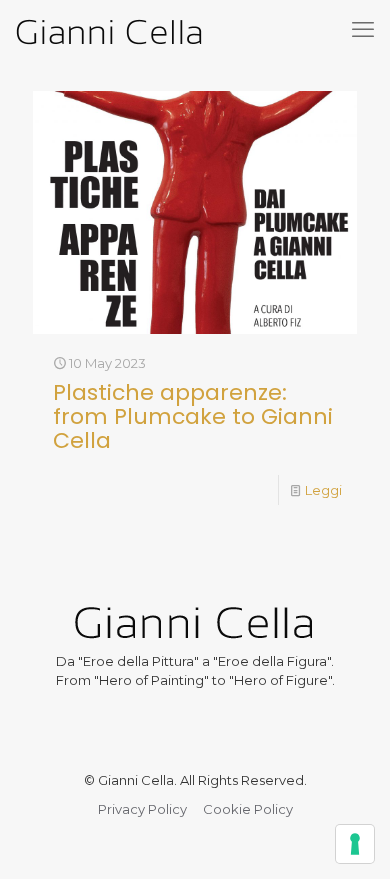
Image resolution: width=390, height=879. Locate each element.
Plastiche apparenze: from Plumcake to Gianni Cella (193, 416)
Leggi (323, 490)
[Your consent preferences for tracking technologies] (355, 844)
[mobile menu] (363, 30)
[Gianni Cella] (109, 30)
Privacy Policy (142, 809)
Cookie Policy (248, 809)
